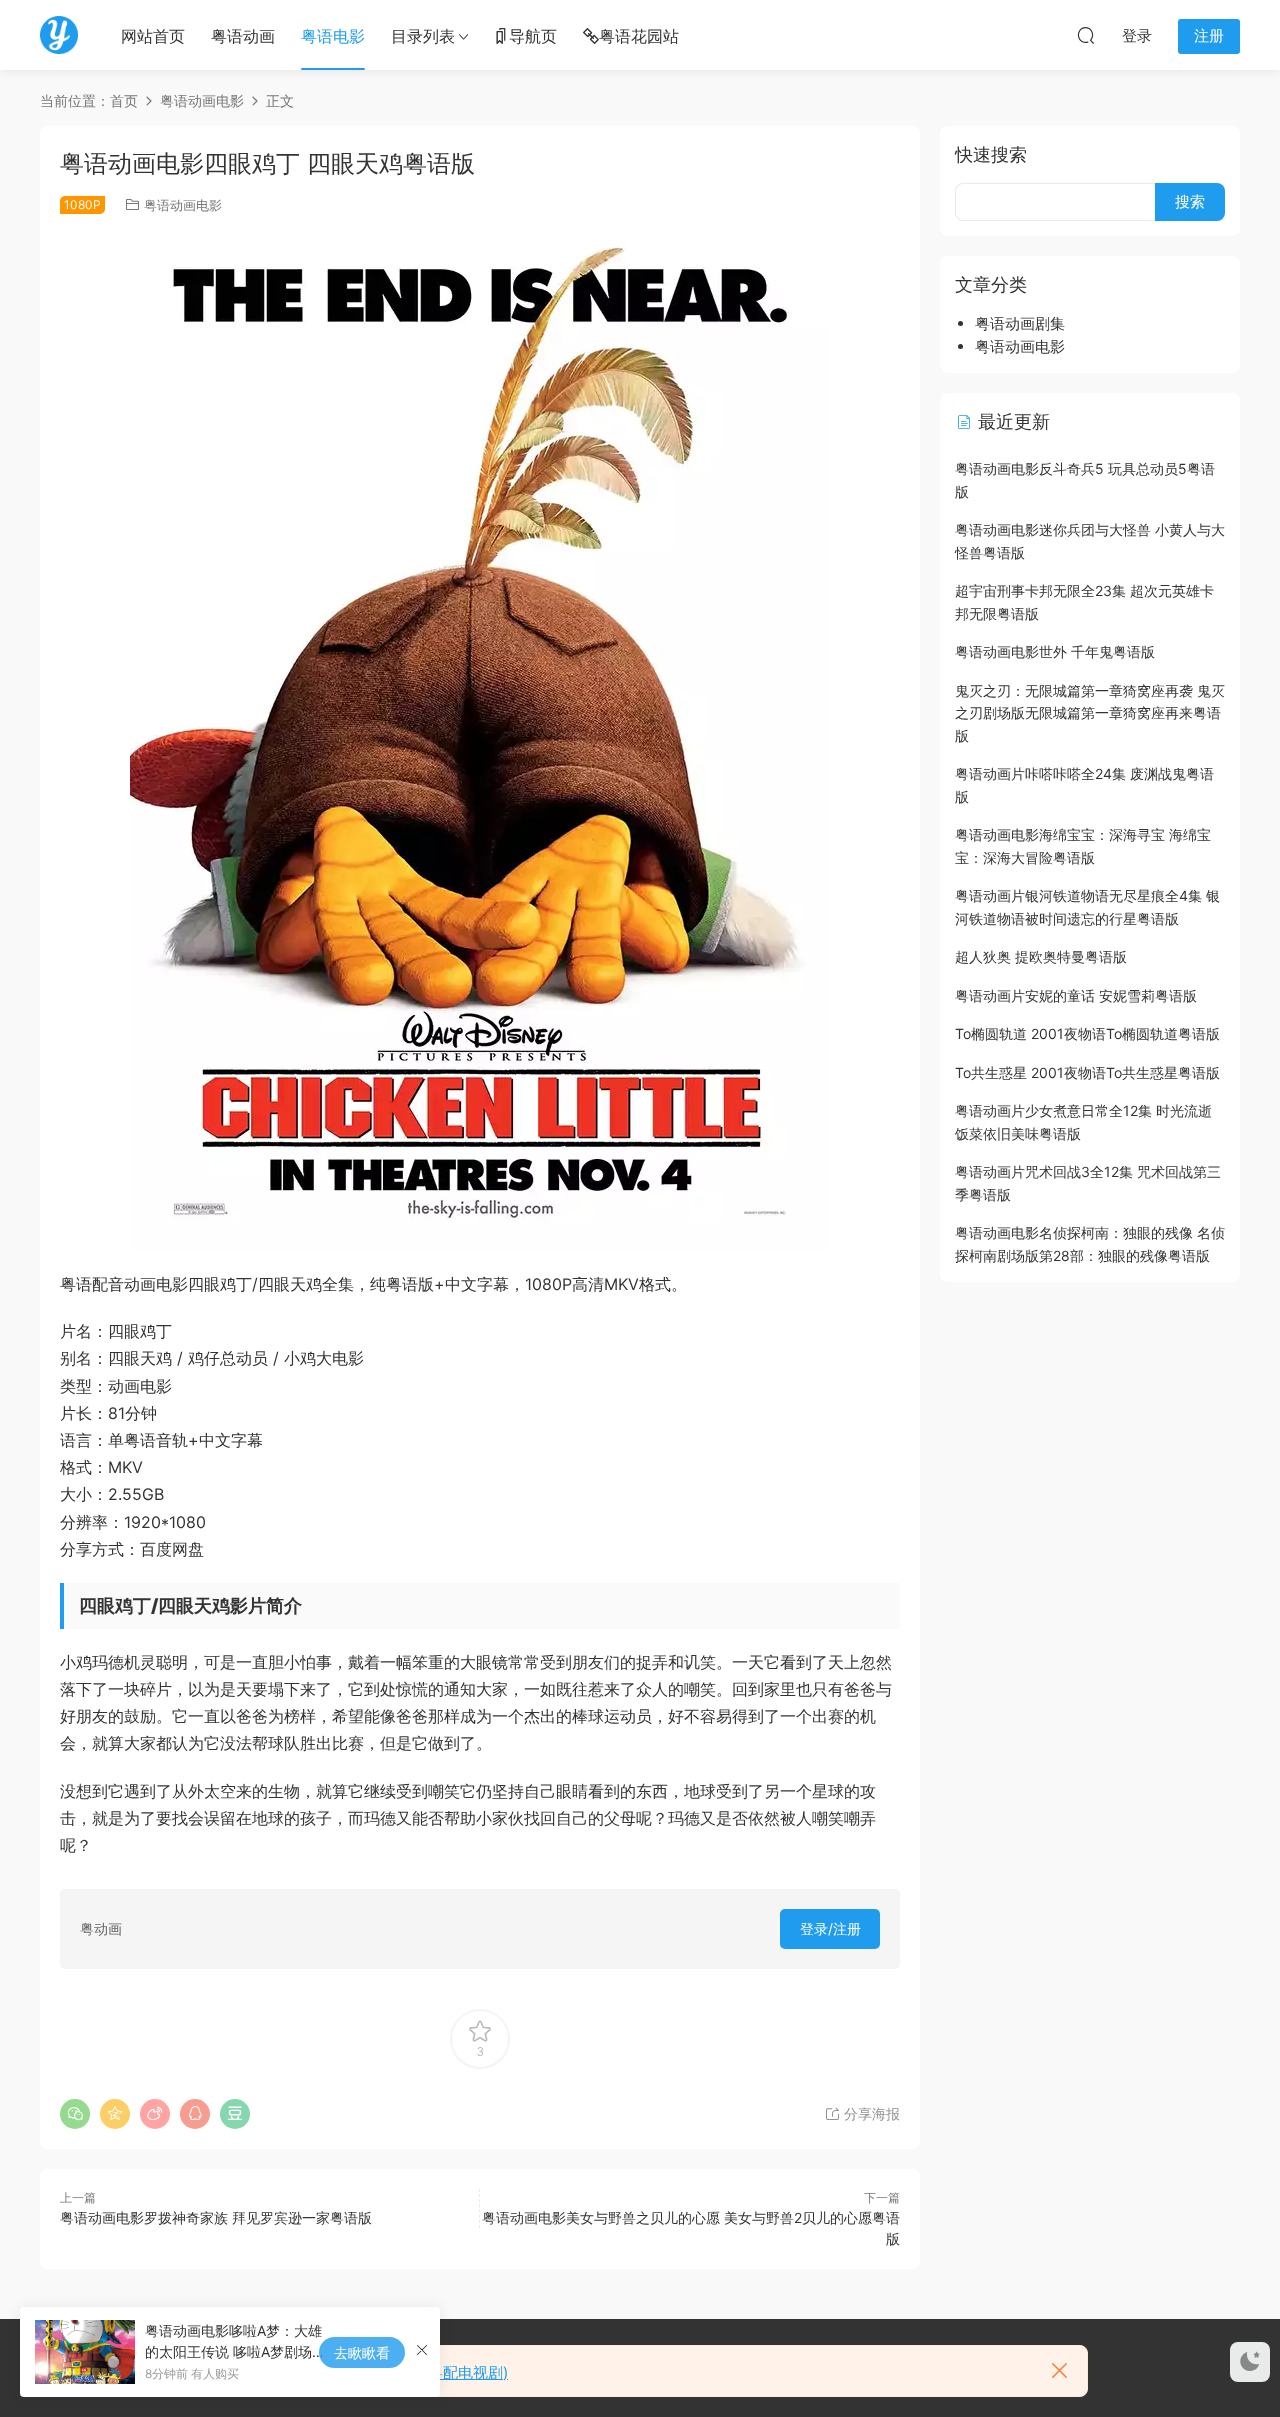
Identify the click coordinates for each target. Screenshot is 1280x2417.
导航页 (533, 36)
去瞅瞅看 (362, 2352)
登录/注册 (830, 1928)
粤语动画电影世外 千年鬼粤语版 (1055, 651)
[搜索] (1086, 35)
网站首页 (153, 36)
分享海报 (870, 2113)
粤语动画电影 (183, 205)
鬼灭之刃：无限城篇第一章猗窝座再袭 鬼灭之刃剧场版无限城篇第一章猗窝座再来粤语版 (1090, 713)
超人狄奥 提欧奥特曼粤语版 (1041, 956)
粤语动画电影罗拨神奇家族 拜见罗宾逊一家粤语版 (216, 2217)
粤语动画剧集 (1020, 323)
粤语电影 (333, 36)
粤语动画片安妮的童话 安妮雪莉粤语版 (1076, 995)
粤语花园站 (639, 36)
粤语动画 (243, 36)
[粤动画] (59, 35)
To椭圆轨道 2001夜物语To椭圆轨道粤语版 (1087, 1033)
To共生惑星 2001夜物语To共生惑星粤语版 (1087, 1072)
